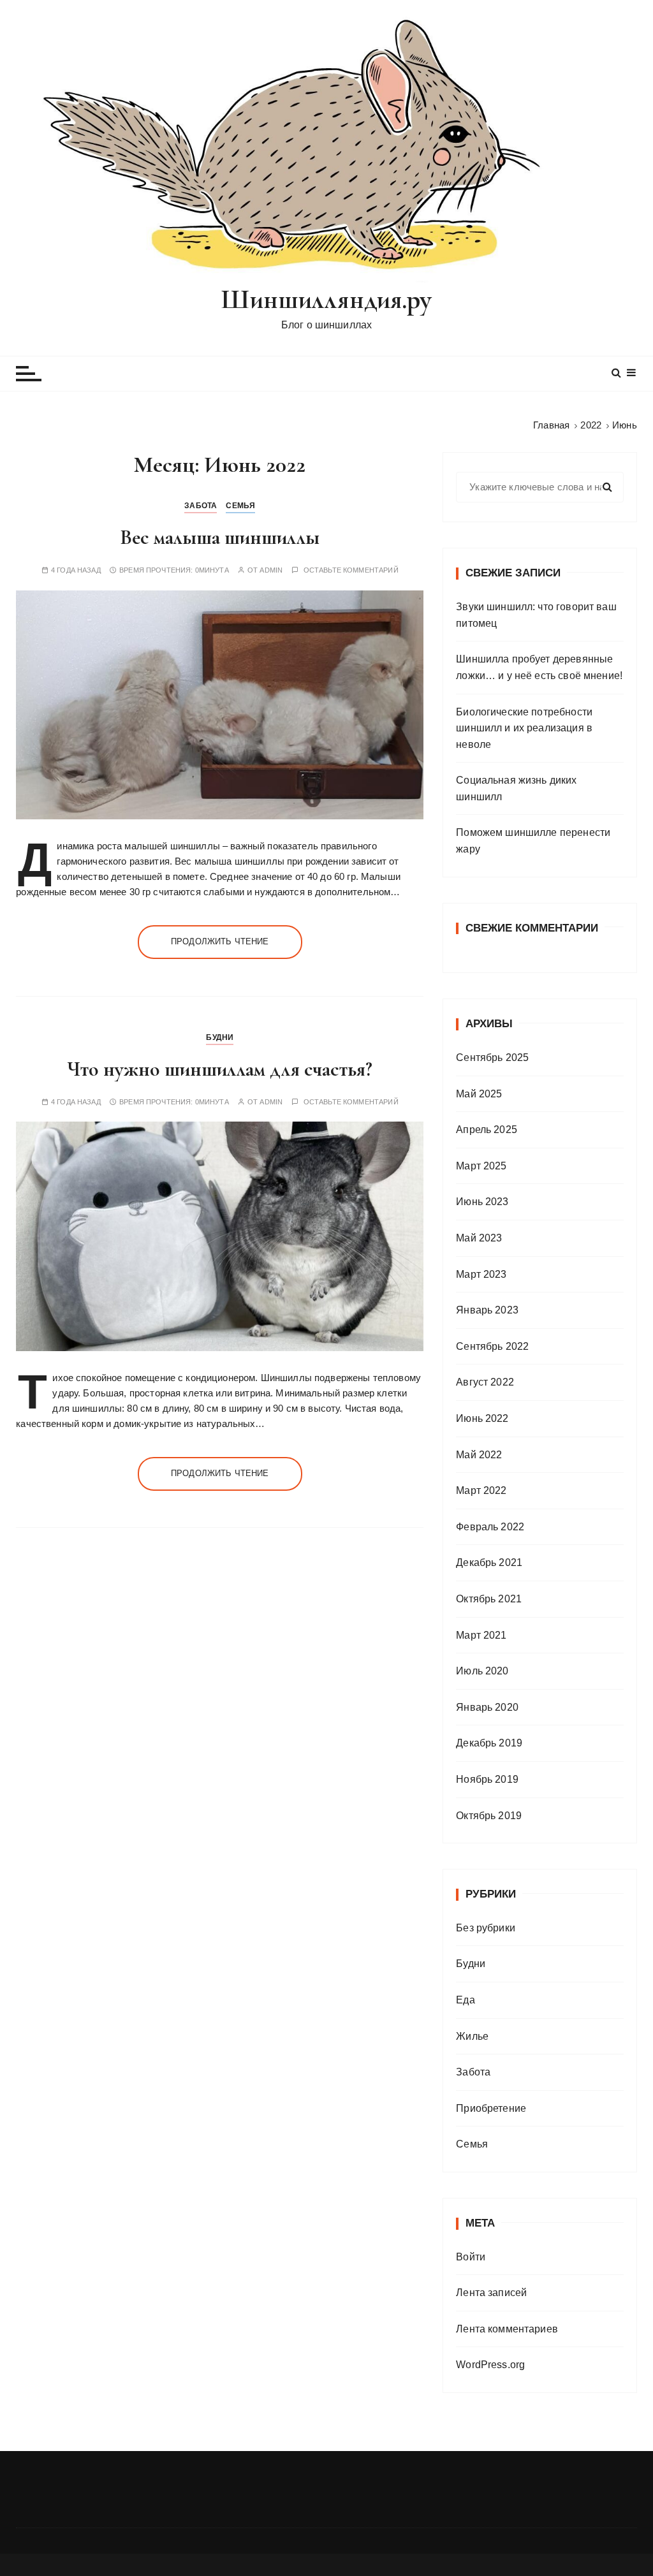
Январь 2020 (487, 1707)
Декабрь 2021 (489, 1562)
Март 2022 (481, 1490)
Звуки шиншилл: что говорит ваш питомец (536, 615)
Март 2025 (481, 1166)
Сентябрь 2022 (492, 1346)
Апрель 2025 (487, 1130)
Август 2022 (485, 1382)
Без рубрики (486, 1928)
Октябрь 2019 (489, 1816)
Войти (471, 2257)
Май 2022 (479, 1455)
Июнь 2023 (482, 1202)
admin (271, 570)
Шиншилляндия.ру (326, 299)
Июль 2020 (482, 1671)
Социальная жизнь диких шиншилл (516, 788)
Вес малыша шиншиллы (220, 537)
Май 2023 (479, 1238)
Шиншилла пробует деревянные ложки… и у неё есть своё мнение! (539, 667)
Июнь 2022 (482, 1418)
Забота (201, 506)
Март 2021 (481, 1635)
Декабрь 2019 (489, 1743)
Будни (220, 1037)
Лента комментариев (507, 2329)
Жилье (472, 2036)
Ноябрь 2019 (487, 1779)
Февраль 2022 (490, 1527)
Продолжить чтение (220, 941)
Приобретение (491, 2108)
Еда (465, 2000)
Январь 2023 (487, 1310)
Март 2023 (481, 1274)
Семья (240, 506)
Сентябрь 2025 (492, 1057)
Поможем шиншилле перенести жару (533, 841)
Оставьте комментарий (351, 570)
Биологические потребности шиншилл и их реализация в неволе (524, 728)
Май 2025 (479, 1094)
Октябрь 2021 (489, 1599)
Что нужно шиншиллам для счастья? (220, 1069)
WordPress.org (490, 2365)
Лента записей (491, 2293)
